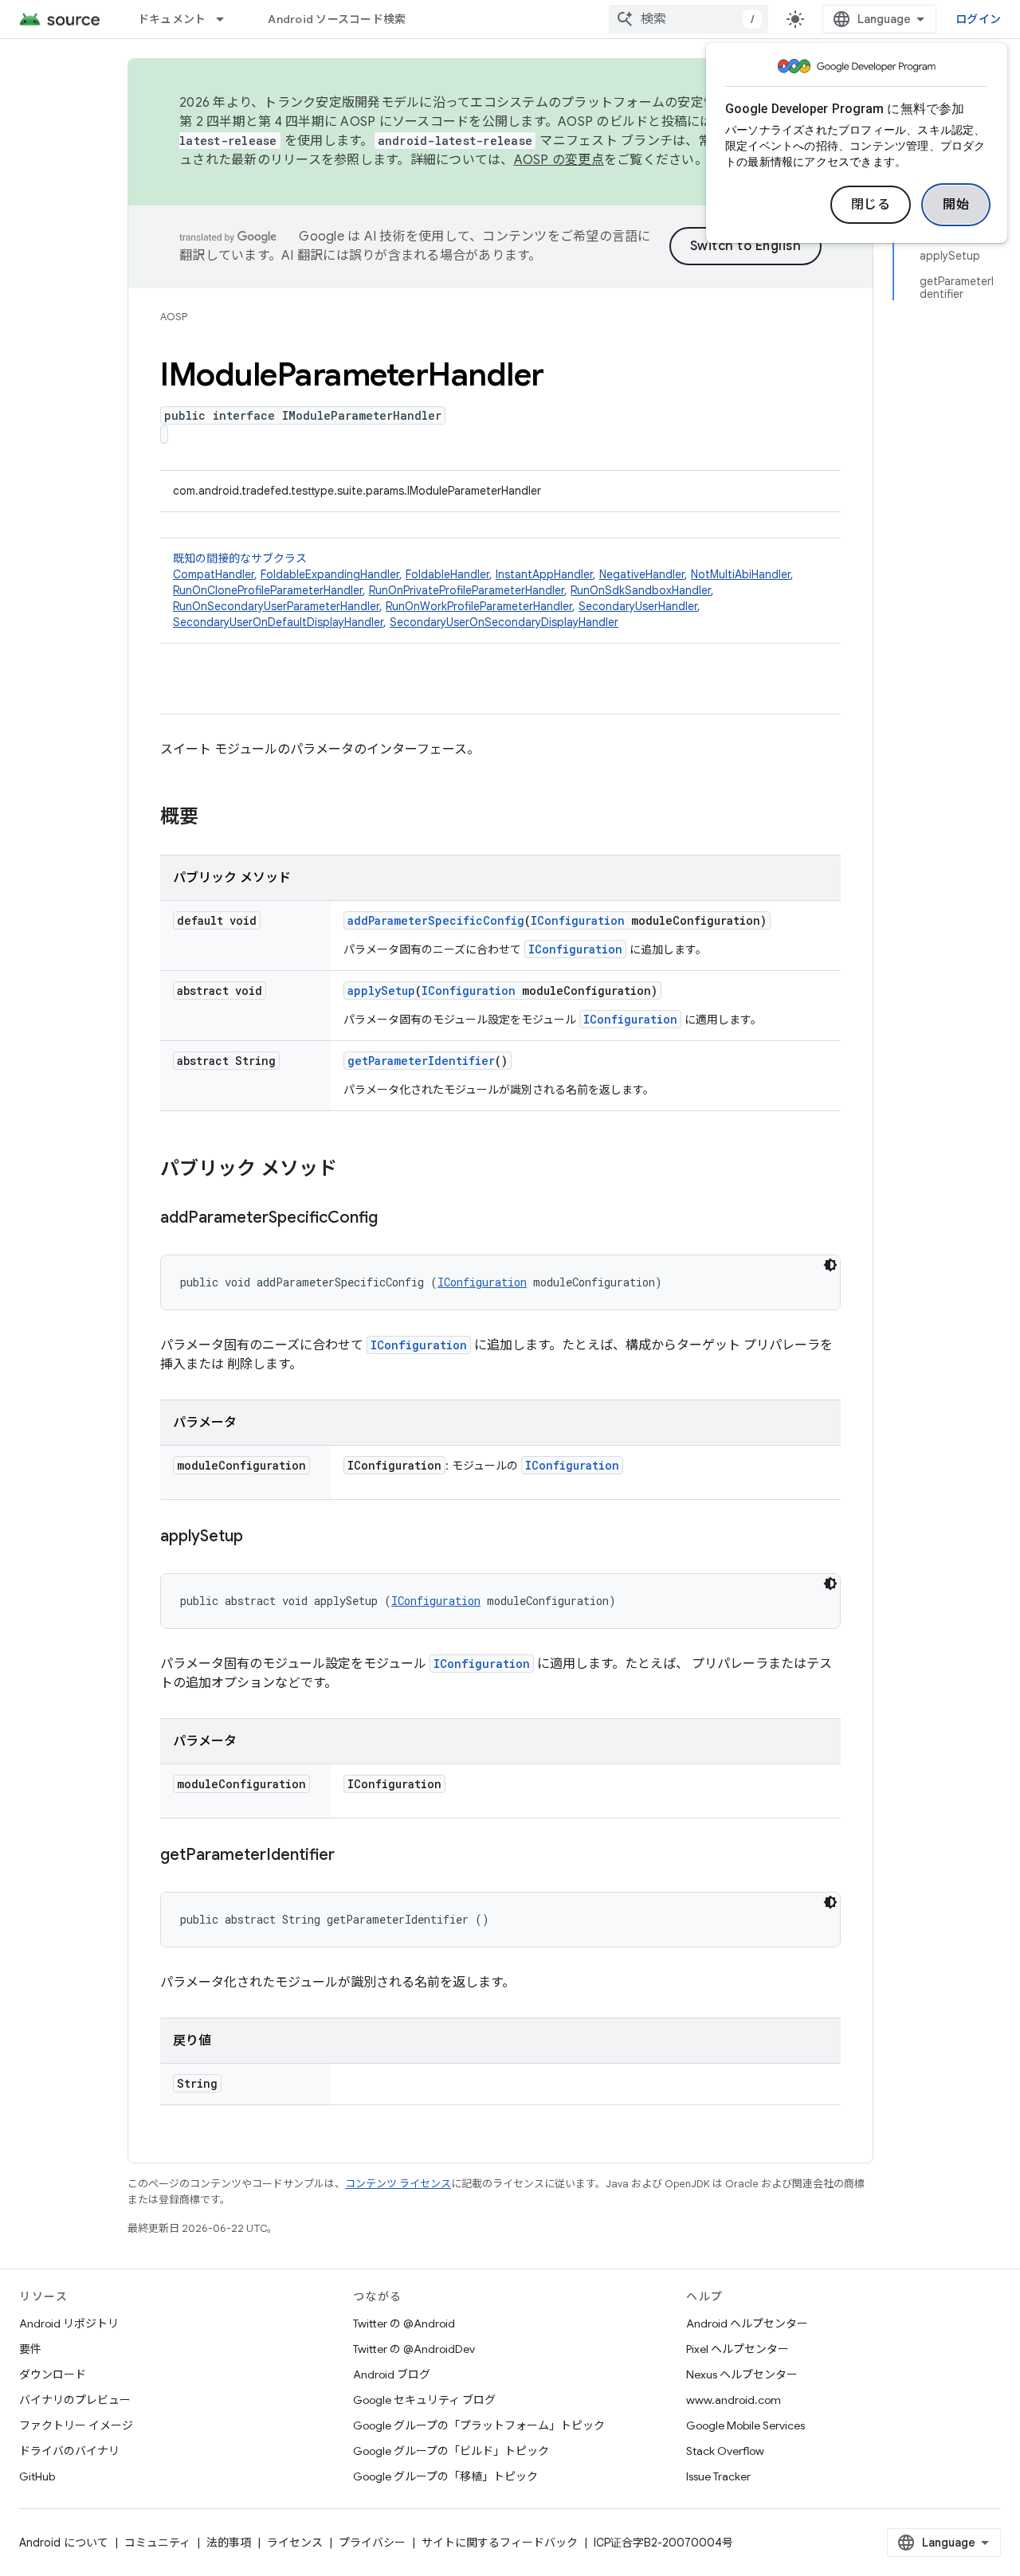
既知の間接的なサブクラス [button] (483, 590)
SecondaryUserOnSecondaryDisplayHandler (504, 622)
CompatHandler (214, 574)
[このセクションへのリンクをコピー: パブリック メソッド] (353, 1170)
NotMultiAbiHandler (741, 574)
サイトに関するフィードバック (500, 2543)
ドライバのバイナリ (69, 2451)
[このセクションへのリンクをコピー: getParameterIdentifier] (351, 1856)
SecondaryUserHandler (638, 606)
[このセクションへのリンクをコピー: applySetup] (259, 1537)
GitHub (37, 2476)
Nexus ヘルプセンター (742, 2374)
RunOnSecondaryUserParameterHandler (276, 606)
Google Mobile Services (745, 2425)
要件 (30, 2349)
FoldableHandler (447, 574)
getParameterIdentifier (421, 1061)
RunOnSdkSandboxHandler (641, 590)
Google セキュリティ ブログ (424, 2400)
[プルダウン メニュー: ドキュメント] (227, 19)
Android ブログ (392, 2374)
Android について (64, 2543)
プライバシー (372, 2543)
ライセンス (295, 2543)
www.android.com (734, 2400)
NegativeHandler (642, 574)
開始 (956, 205)
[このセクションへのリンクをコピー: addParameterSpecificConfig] (394, 1219)
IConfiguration (578, 920)
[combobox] (688, 19)
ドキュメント (172, 19)
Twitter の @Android (404, 2323)
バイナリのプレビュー (75, 2400)
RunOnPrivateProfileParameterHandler (467, 590)
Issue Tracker (718, 2476)
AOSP (174, 317)
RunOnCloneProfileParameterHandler (268, 590)
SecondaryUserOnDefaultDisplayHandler (278, 622)
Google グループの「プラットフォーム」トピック (479, 2425)
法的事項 (229, 2543)
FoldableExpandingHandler (330, 574)
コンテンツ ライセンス (398, 2184)
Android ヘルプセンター (747, 2323)
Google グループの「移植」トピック (445, 2476)
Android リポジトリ (69, 2323)
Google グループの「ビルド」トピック (451, 2451)
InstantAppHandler (544, 574)
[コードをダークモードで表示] (830, 1265)
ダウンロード (53, 2374)
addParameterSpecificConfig (436, 920)
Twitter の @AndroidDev (414, 2349)
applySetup (381, 990)
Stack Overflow (725, 2451)
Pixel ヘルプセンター (738, 2349)
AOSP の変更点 (559, 160)
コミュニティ (157, 2543)
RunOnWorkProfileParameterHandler (479, 606)
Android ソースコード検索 (337, 19)
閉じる (871, 205)
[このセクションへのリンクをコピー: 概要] (214, 818)
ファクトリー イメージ (76, 2425)
